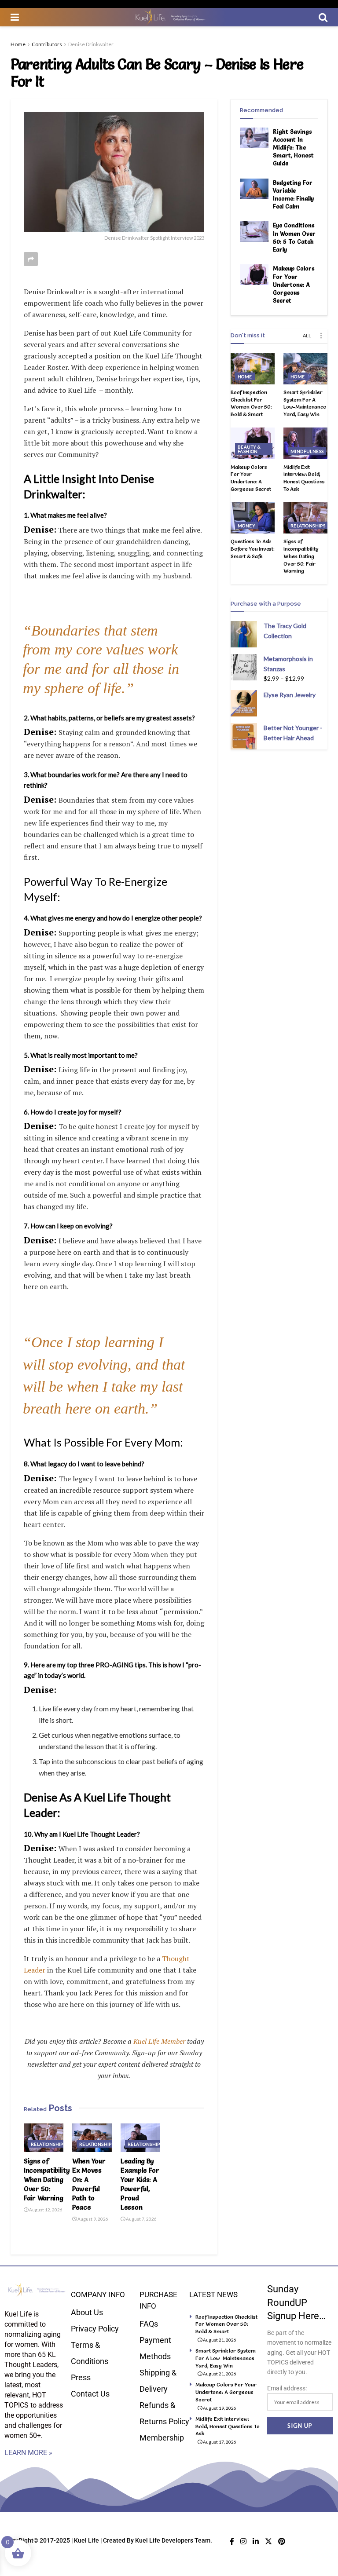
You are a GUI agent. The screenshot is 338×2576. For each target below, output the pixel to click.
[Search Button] (323, 17)
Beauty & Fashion (249, 449)
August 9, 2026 (92, 2219)
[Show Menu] (15, 17)
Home (18, 44)
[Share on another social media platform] (31, 259)
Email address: (287, 2388)
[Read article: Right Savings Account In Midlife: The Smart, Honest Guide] (254, 138)
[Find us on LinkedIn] (256, 2541)
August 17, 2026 (219, 2442)
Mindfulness (307, 451)
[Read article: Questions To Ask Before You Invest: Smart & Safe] (253, 518)
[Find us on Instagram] (243, 2541)
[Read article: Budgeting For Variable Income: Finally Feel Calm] (254, 189)
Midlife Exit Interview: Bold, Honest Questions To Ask (304, 478)
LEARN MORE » (28, 2453)
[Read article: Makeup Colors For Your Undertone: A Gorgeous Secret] (254, 274)
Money (246, 526)
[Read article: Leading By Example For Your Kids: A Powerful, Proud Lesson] (140, 2138)
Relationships (48, 2144)
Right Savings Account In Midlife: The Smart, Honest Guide (293, 148)
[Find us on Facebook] (232, 2541)
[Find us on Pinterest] (282, 2541)
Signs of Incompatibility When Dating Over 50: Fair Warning (47, 2180)
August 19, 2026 (219, 2408)
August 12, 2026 (45, 2210)
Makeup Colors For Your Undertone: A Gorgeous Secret (294, 284)
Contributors (47, 44)
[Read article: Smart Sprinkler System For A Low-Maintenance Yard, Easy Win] (305, 369)
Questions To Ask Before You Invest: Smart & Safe (253, 549)
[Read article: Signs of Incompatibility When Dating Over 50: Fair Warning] (44, 2138)
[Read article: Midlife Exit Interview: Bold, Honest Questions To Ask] (305, 443)
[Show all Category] (321, 336)
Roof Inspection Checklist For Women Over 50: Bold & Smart (251, 403)
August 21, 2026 (219, 2340)
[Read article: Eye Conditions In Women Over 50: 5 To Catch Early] (254, 231)
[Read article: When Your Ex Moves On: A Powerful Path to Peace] (92, 2138)
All (307, 335)
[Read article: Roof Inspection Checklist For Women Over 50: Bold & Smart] (253, 369)
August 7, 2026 (141, 2219)
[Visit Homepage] (169, 17)
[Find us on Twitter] (268, 2541)
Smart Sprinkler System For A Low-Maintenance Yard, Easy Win (305, 403)
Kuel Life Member (158, 2041)
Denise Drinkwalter (91, 44)
